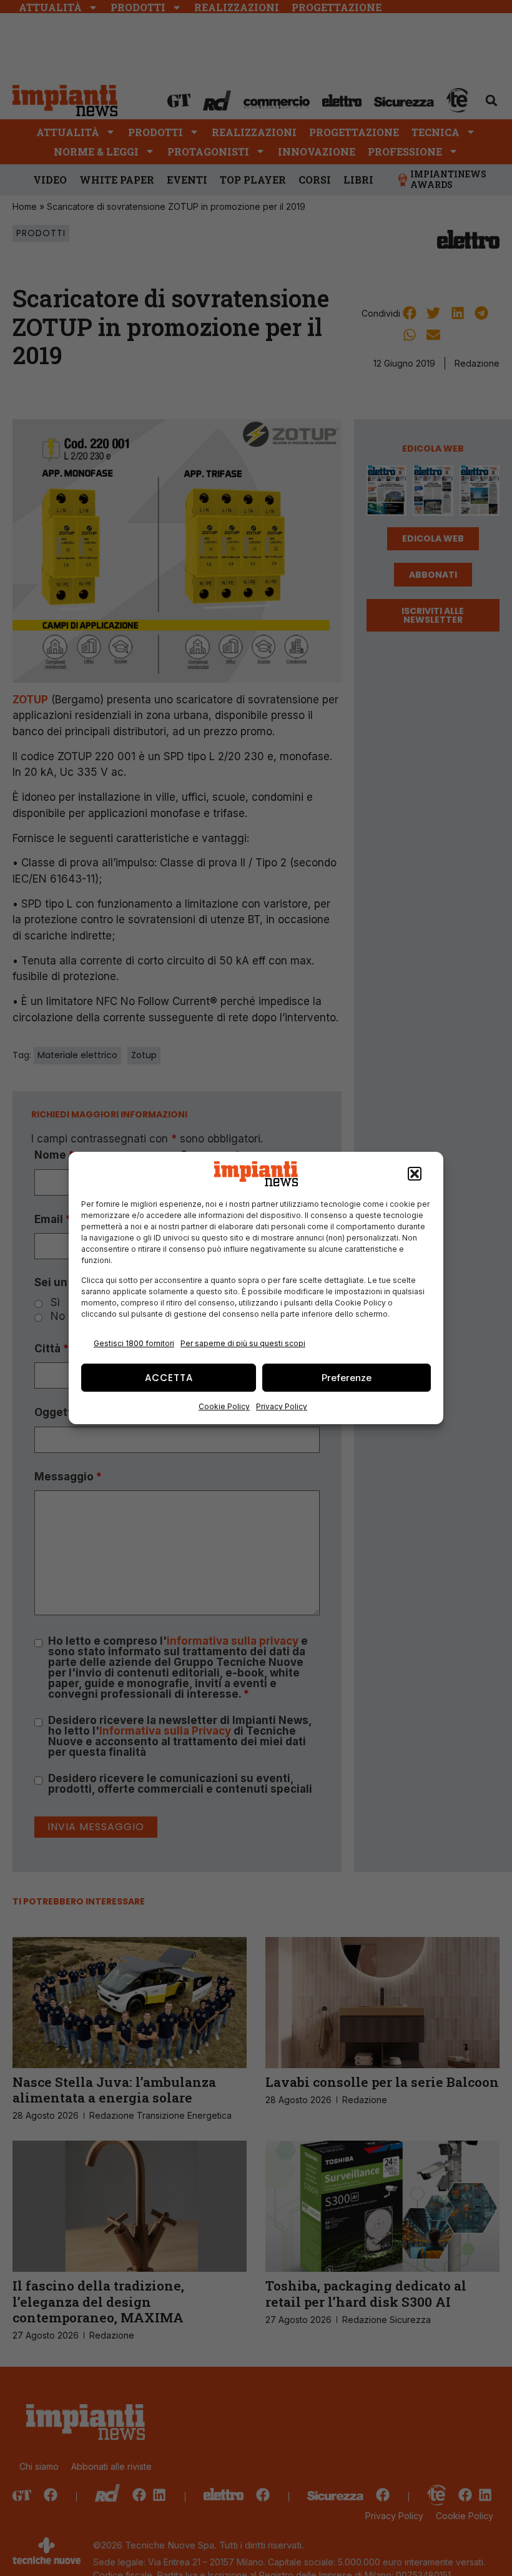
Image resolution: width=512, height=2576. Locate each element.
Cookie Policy (224, 1406)
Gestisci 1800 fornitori (134, 1343)
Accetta (169, 1378)
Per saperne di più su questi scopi (243, 1343)
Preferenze (347, 1378)
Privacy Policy (282, 1406)
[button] (415, 1174)
